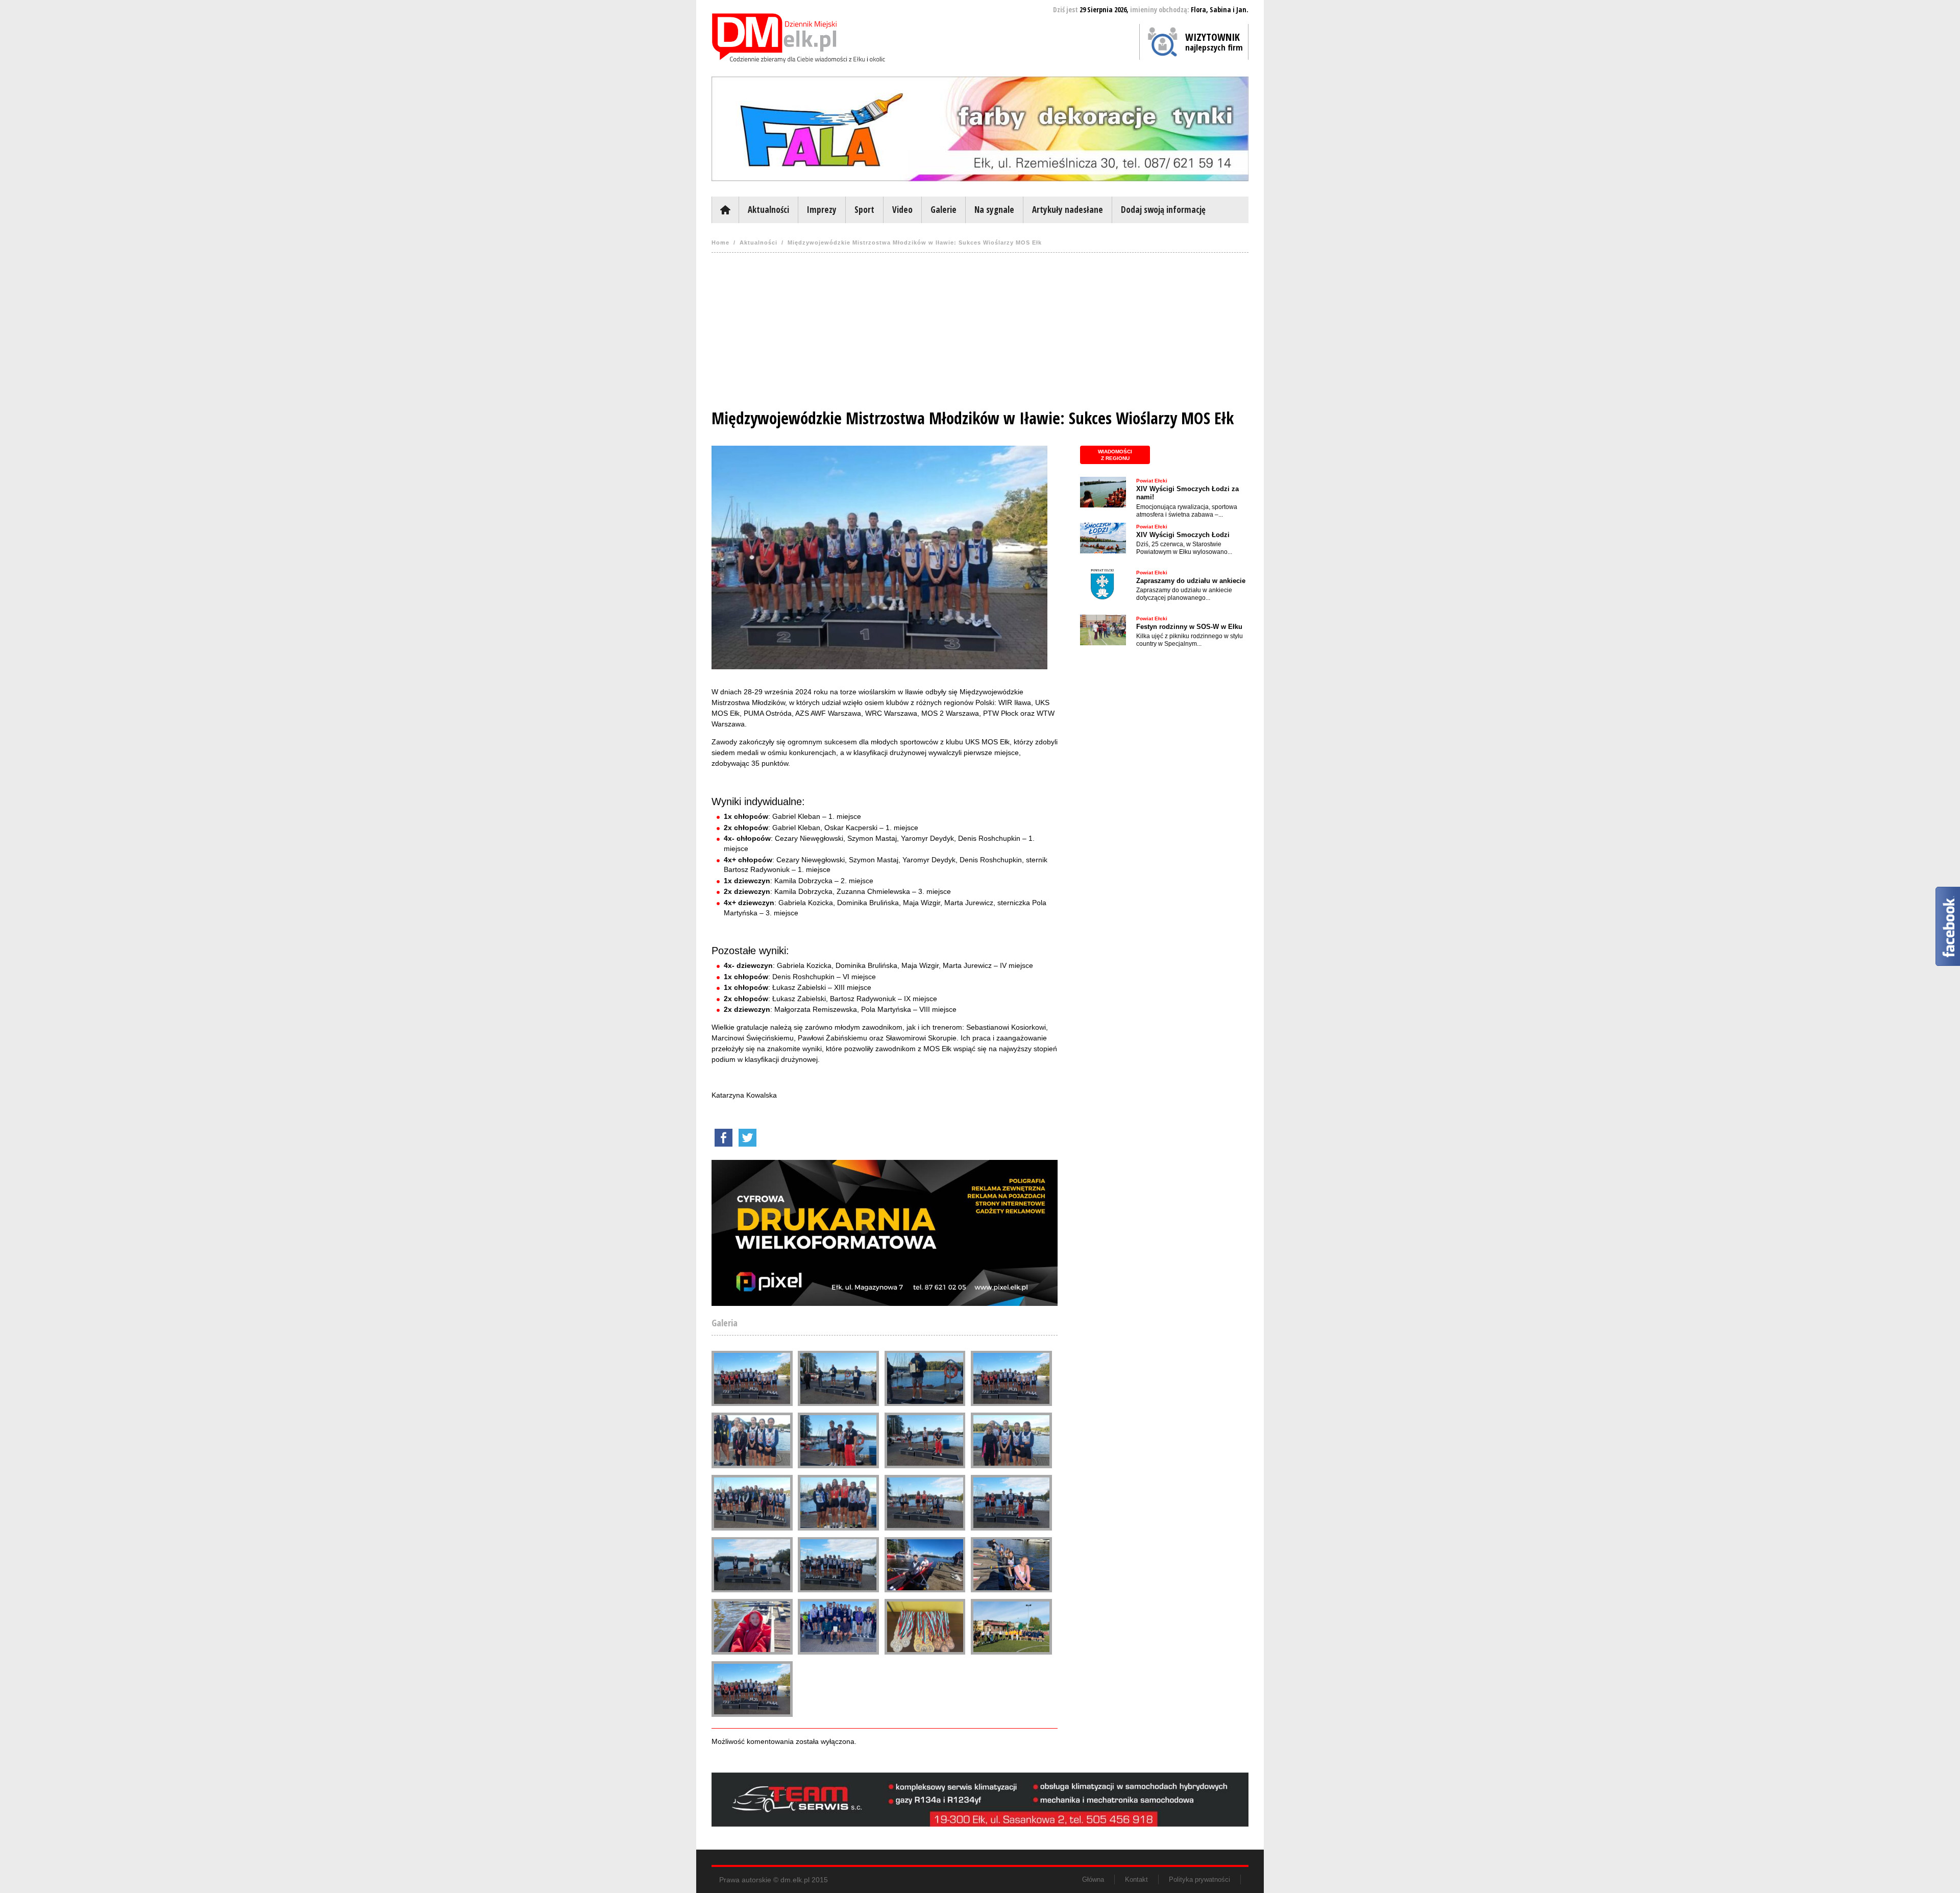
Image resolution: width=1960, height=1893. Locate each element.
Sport (864, 210)
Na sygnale (994, 210)
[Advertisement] (980, 334)
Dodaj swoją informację (1163, 210)
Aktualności (768, 210)
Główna (725, 210)
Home (720, 242)
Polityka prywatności (1199, 1879)
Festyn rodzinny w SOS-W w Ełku (1189, 627)
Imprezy (822, 210)
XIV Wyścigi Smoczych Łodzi (1183, 535)
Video (902, 210)
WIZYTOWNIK (1214, 41)
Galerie (944, 210)
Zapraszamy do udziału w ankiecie (1191, 581)
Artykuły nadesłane (1068, 210)
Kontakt (1136, 1879)
